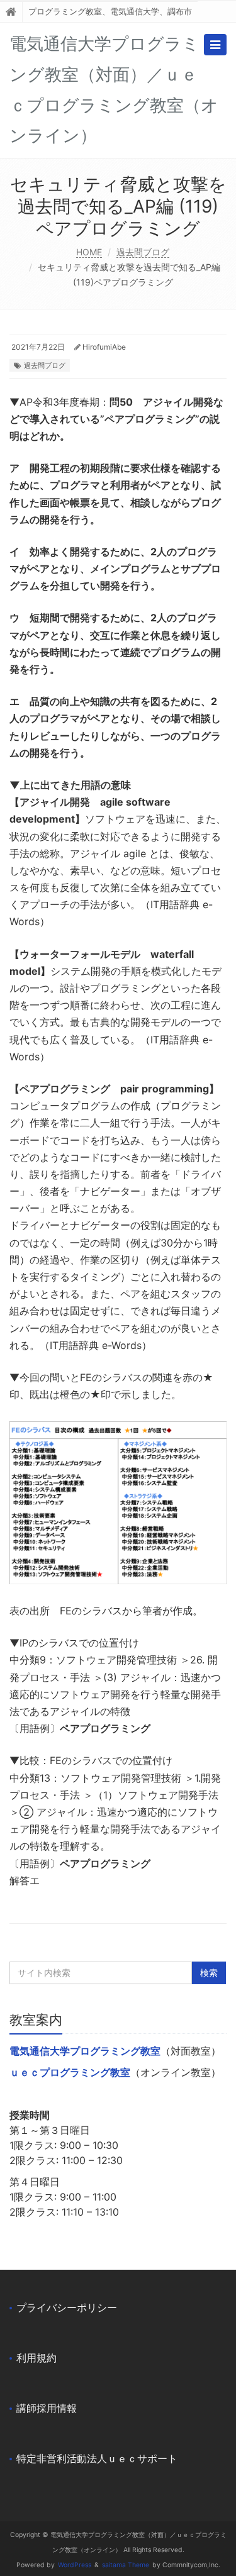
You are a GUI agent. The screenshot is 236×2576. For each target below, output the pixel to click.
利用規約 (37, 2358)
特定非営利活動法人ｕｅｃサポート (97, 2458)
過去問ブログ (143, 252)
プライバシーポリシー (67, 2307)
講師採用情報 (47, 2408)
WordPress (75, 2565)
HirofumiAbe (104, 347)
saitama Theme (126, 2565)
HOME (89, 252)
